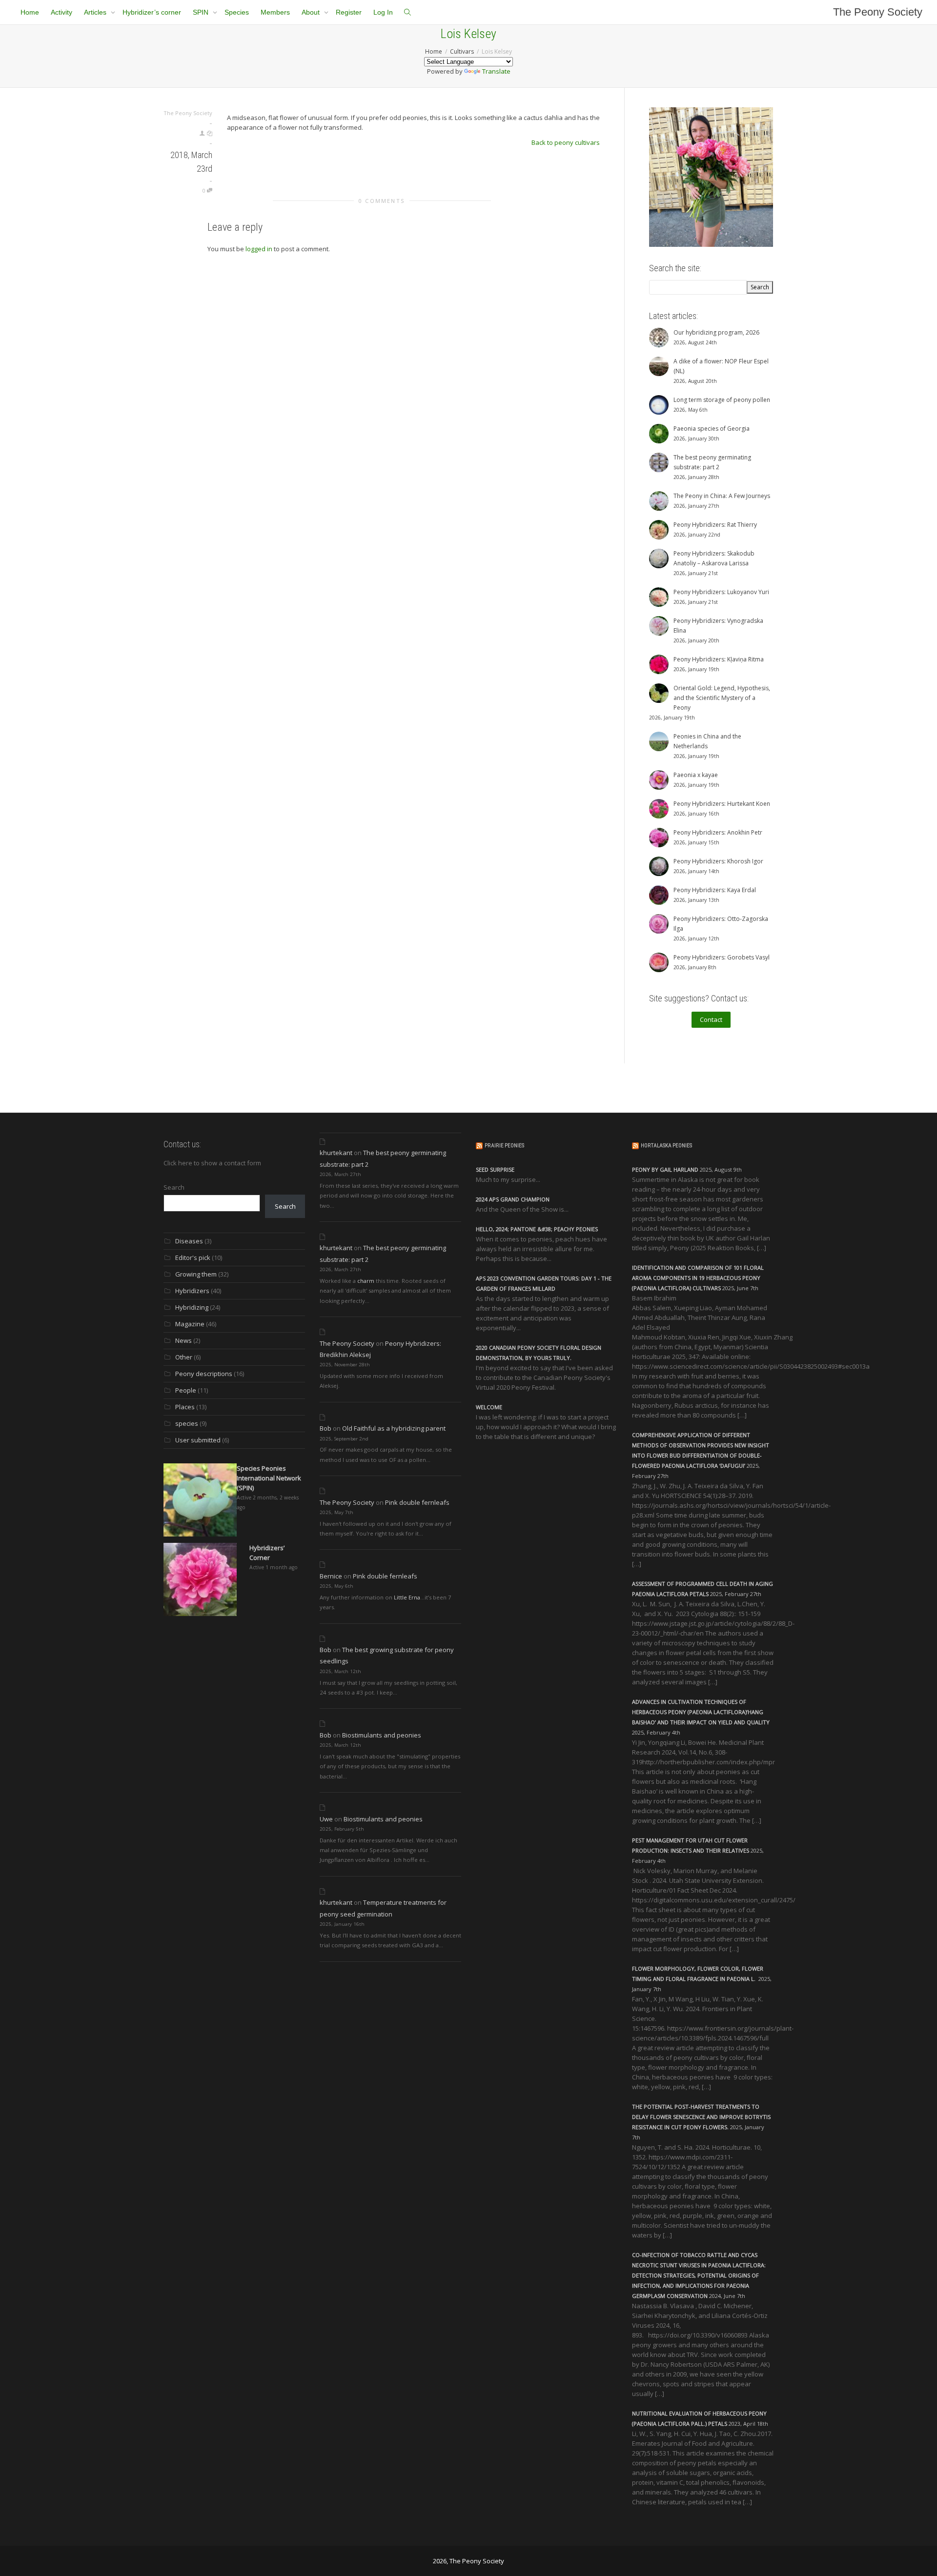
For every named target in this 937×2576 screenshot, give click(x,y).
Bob (326, 1428)
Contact (711, 1019)
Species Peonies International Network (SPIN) (269, 1478)
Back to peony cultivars (566, 142)
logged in (259, 249)
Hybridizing (192, 1307)
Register (349, 12)
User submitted (198, 1440)
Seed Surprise (495, 1169)
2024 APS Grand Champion (513, 1199)
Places (185, 1407)
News (183, 1340)
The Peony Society (878, 12)
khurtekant (336, 1153)
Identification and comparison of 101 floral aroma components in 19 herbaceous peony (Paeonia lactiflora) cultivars (698, 1278)
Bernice (331, 1576)
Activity (61, 12)
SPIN (202, 12)
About (312, 12)
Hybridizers (192, 1291)
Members (275, 12)
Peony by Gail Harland (665, 1169)
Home (30, 12)
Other (184, 1357)
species (187, 1423)
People (186, 1390)
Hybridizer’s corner (152, 12)
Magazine (190, 1324)
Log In (383, 12)
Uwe (326, 1819)
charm (366, 1281)
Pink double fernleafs (417, 1502)
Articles (96, 12)
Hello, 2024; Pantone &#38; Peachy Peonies (537, 1229)
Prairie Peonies (504, 1146)
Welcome (489, 1407)
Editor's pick (193, 1258)
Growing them (196, 1274)
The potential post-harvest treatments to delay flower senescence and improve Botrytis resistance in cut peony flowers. (701, 2117)
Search (174, 1187)
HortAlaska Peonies (666, 1146)
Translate (496, 71)
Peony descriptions (204, 1374)
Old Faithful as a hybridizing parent (394, 1428)
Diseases (189, 1241)
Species (237, 12)
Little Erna (407, 1597)
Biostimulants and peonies (382, 1735)
